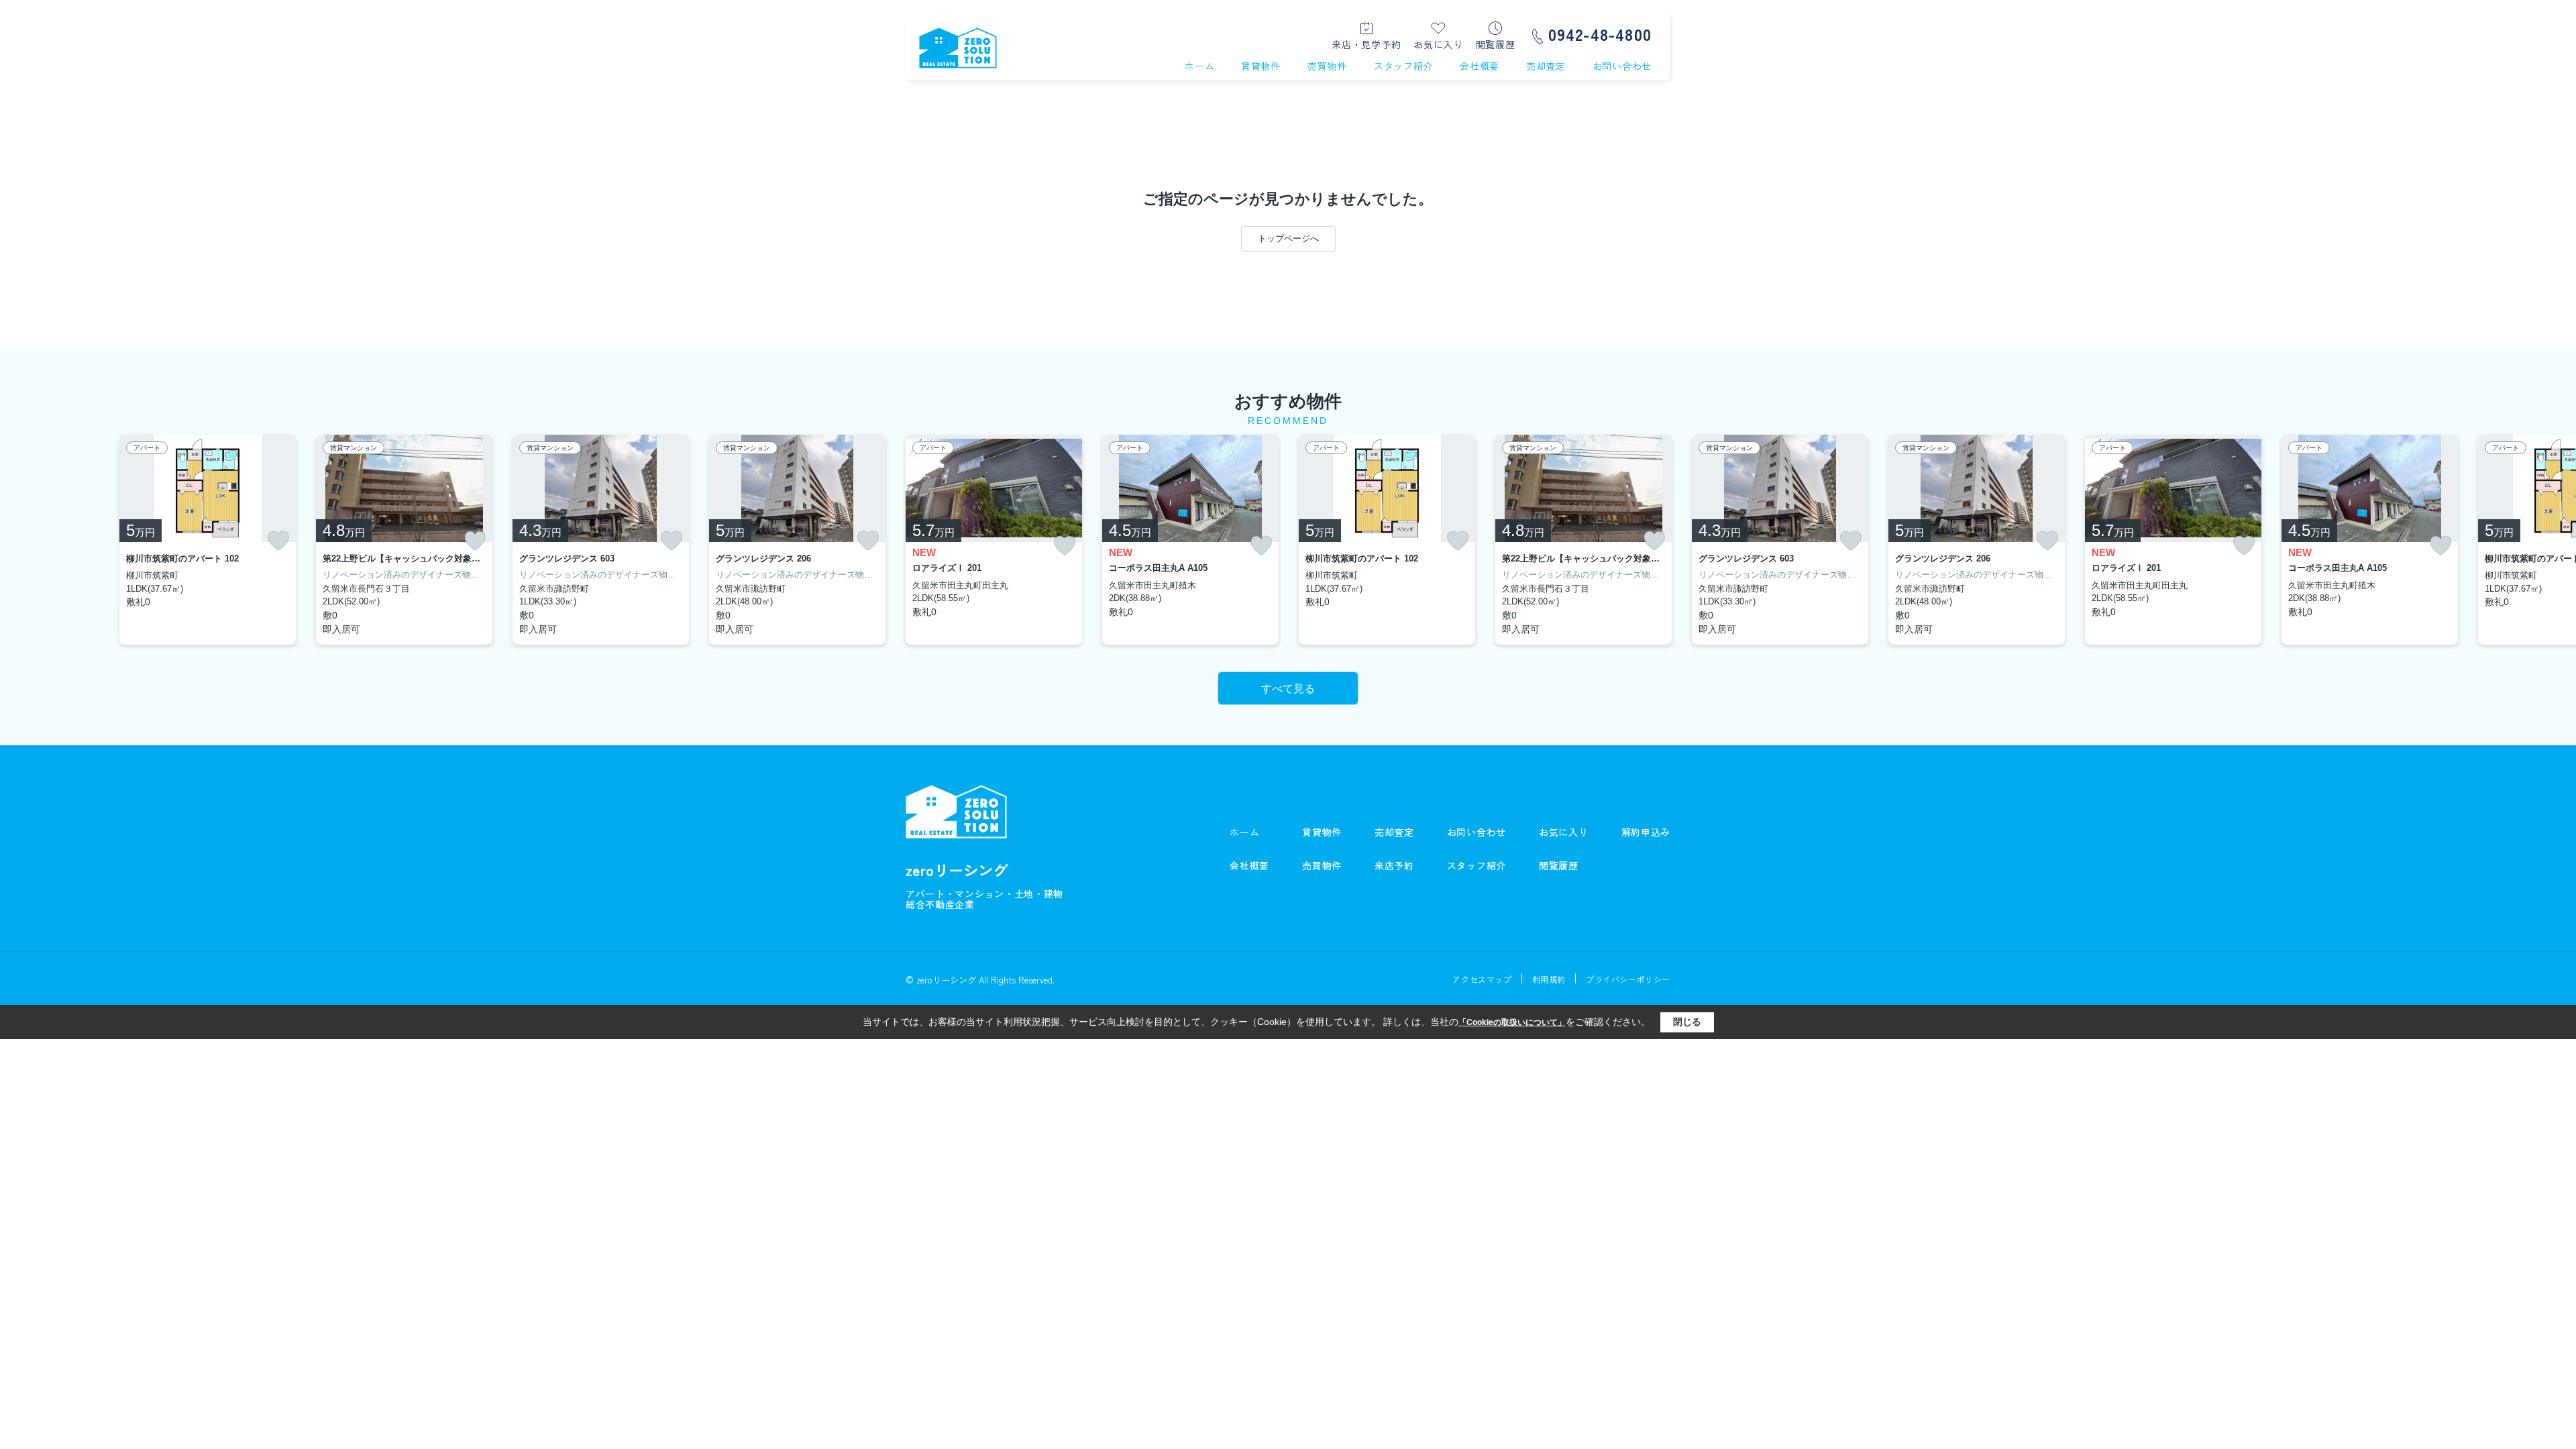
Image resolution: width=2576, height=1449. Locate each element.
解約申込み (1646, 832)
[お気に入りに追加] (278, 541)
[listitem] (994, 540)
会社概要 (1480, 66)
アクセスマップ (1482, 979)
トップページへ (1288, 238)
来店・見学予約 (1366, 43)
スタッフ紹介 (1403, 66)
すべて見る (1288, 689)
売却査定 (1546, 66)
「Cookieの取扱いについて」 (1512, 1022)
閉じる (1687, 1022)
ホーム (1199, 66)
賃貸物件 (1261, 66)
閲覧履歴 (1496, 43)
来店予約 (1394, 865)
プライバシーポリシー (1628, 979)
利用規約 (1549, 979)
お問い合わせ (1622, 66)
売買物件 (1327, 66)
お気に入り (1438, 43)
